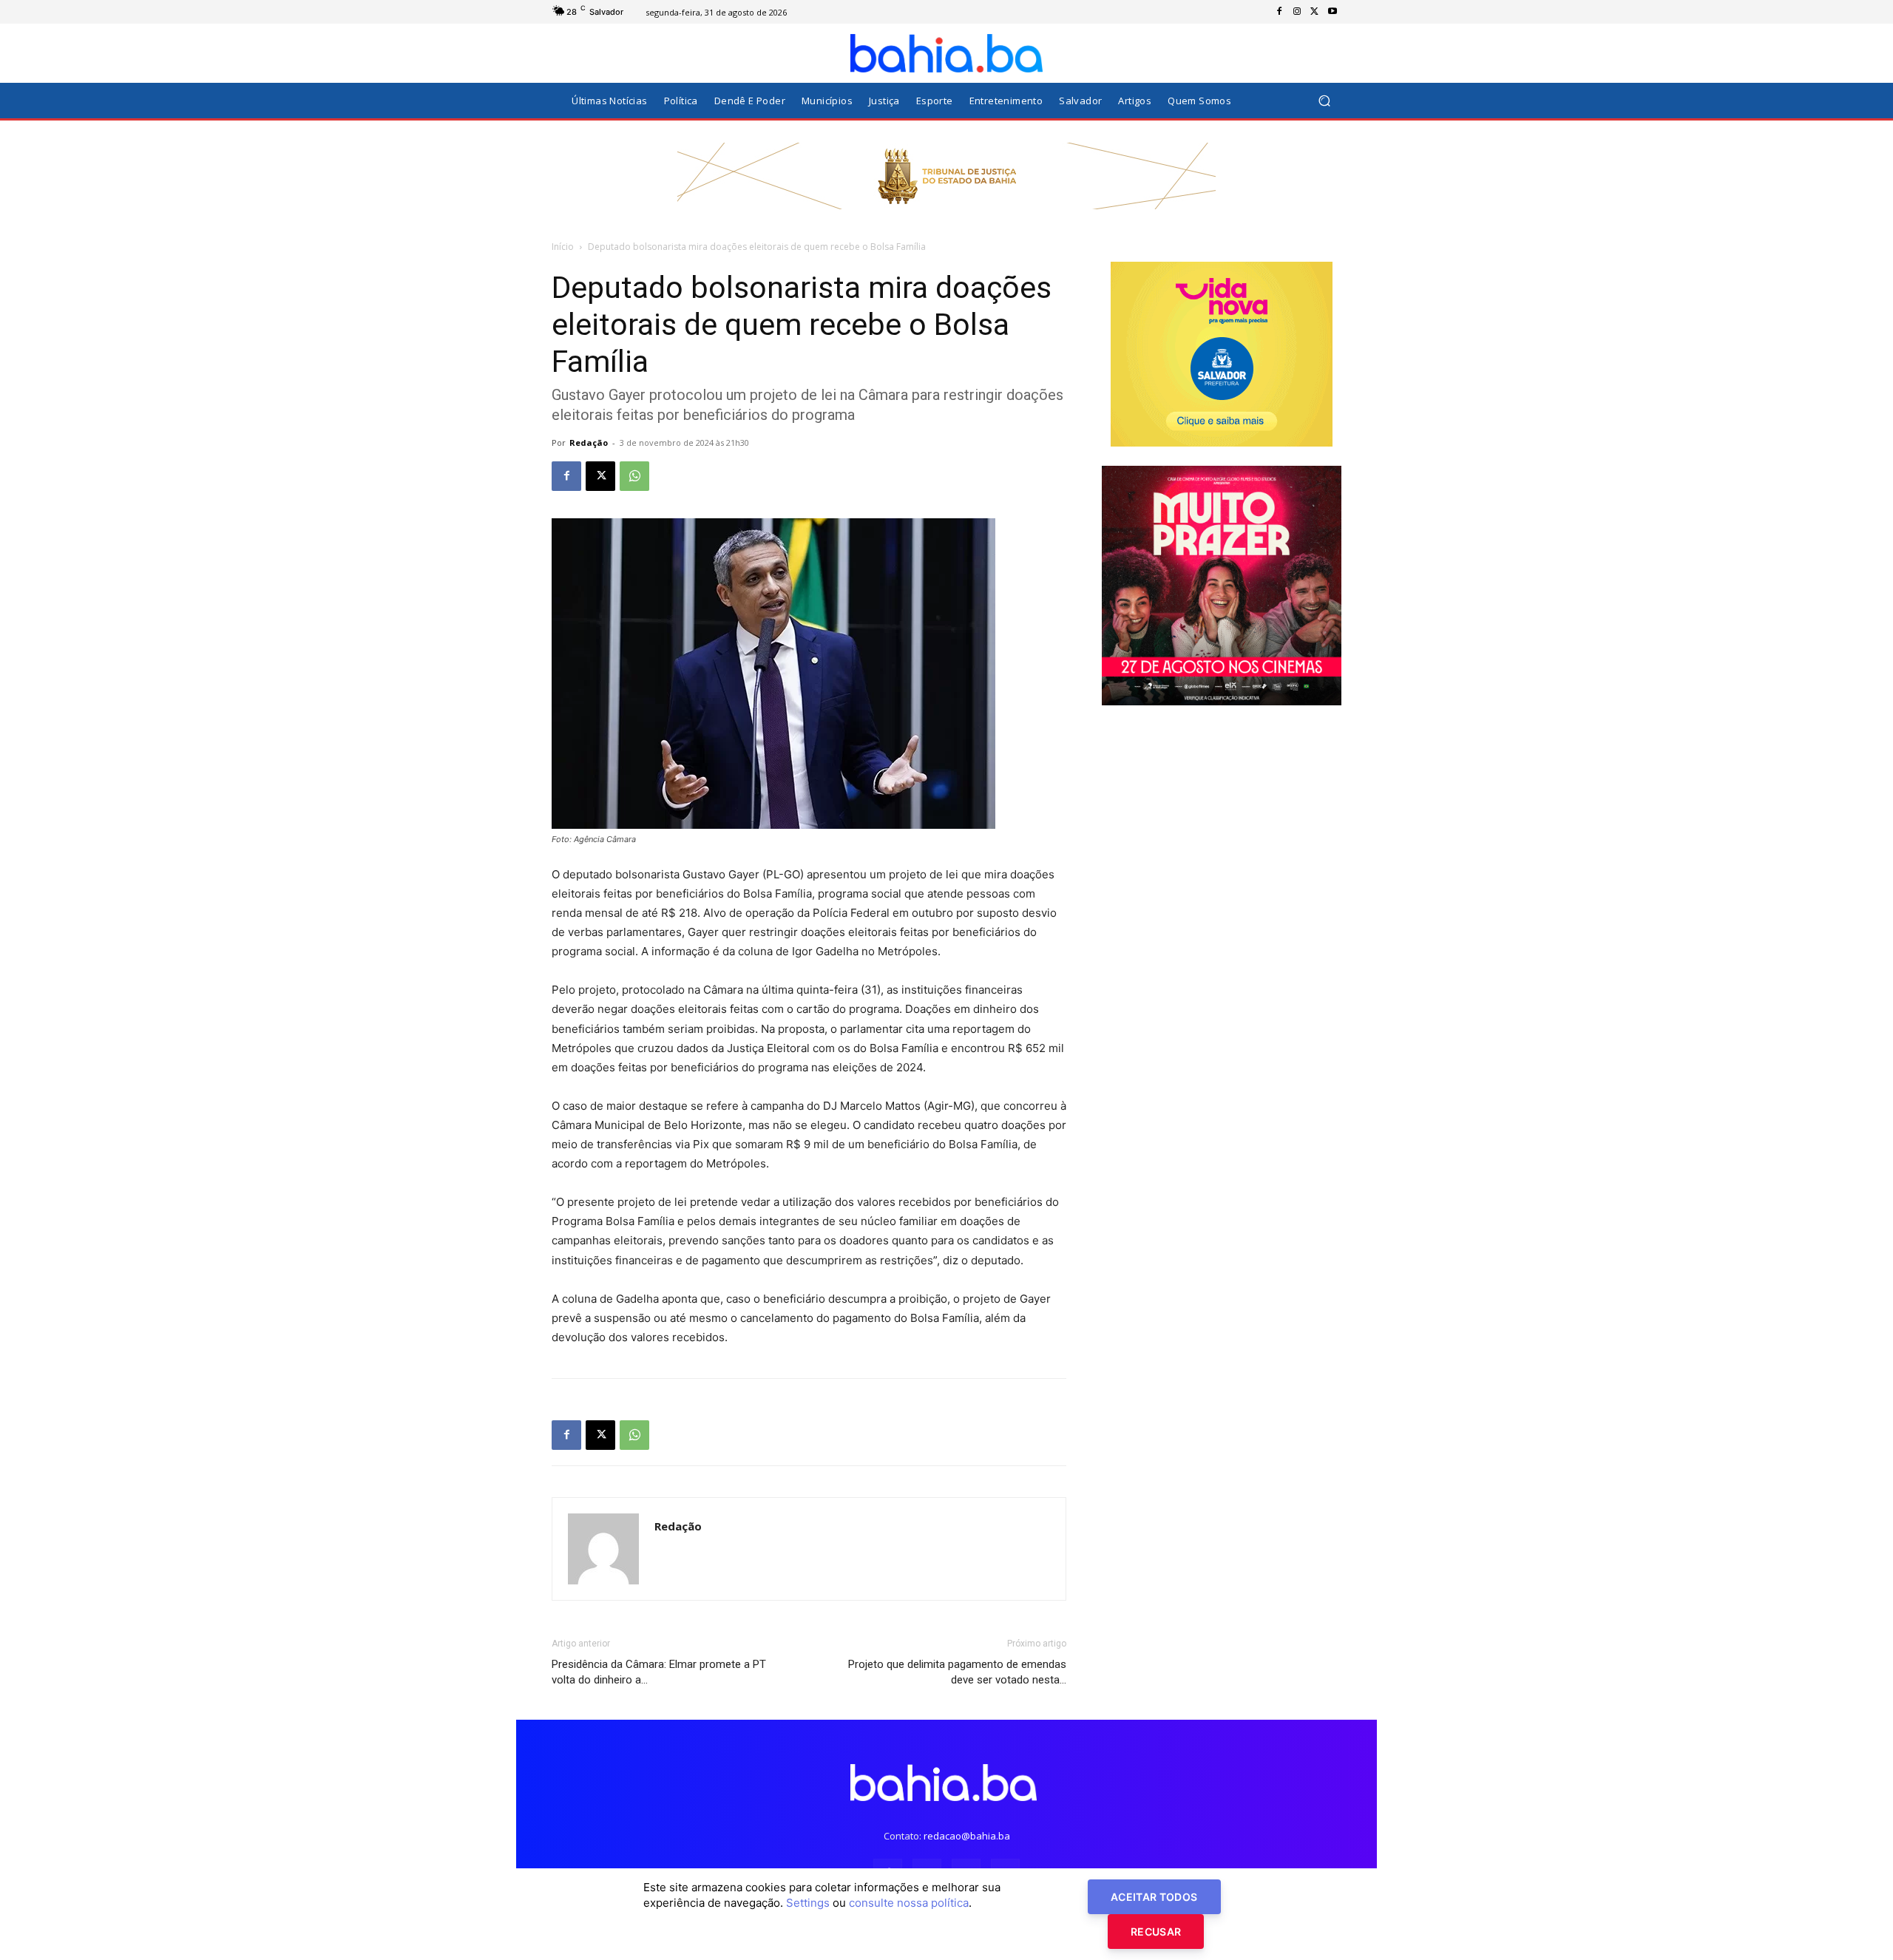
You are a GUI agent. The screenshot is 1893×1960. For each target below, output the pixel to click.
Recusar (1156, 1932)
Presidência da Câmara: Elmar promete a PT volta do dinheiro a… (659, 1672)
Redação (589, 442)
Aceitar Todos (1154, 1897)
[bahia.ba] (946, 53)
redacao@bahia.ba (967, 1836)
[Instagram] (1297, 12)
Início (563, 247)
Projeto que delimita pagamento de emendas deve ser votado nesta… (957, 1672)
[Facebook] (1279, 12)
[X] (1315, 12)
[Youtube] (1332, 12)
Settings (808, 1903)
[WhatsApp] (634, 476)
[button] (1324, 101)
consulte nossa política (909, 1903)
